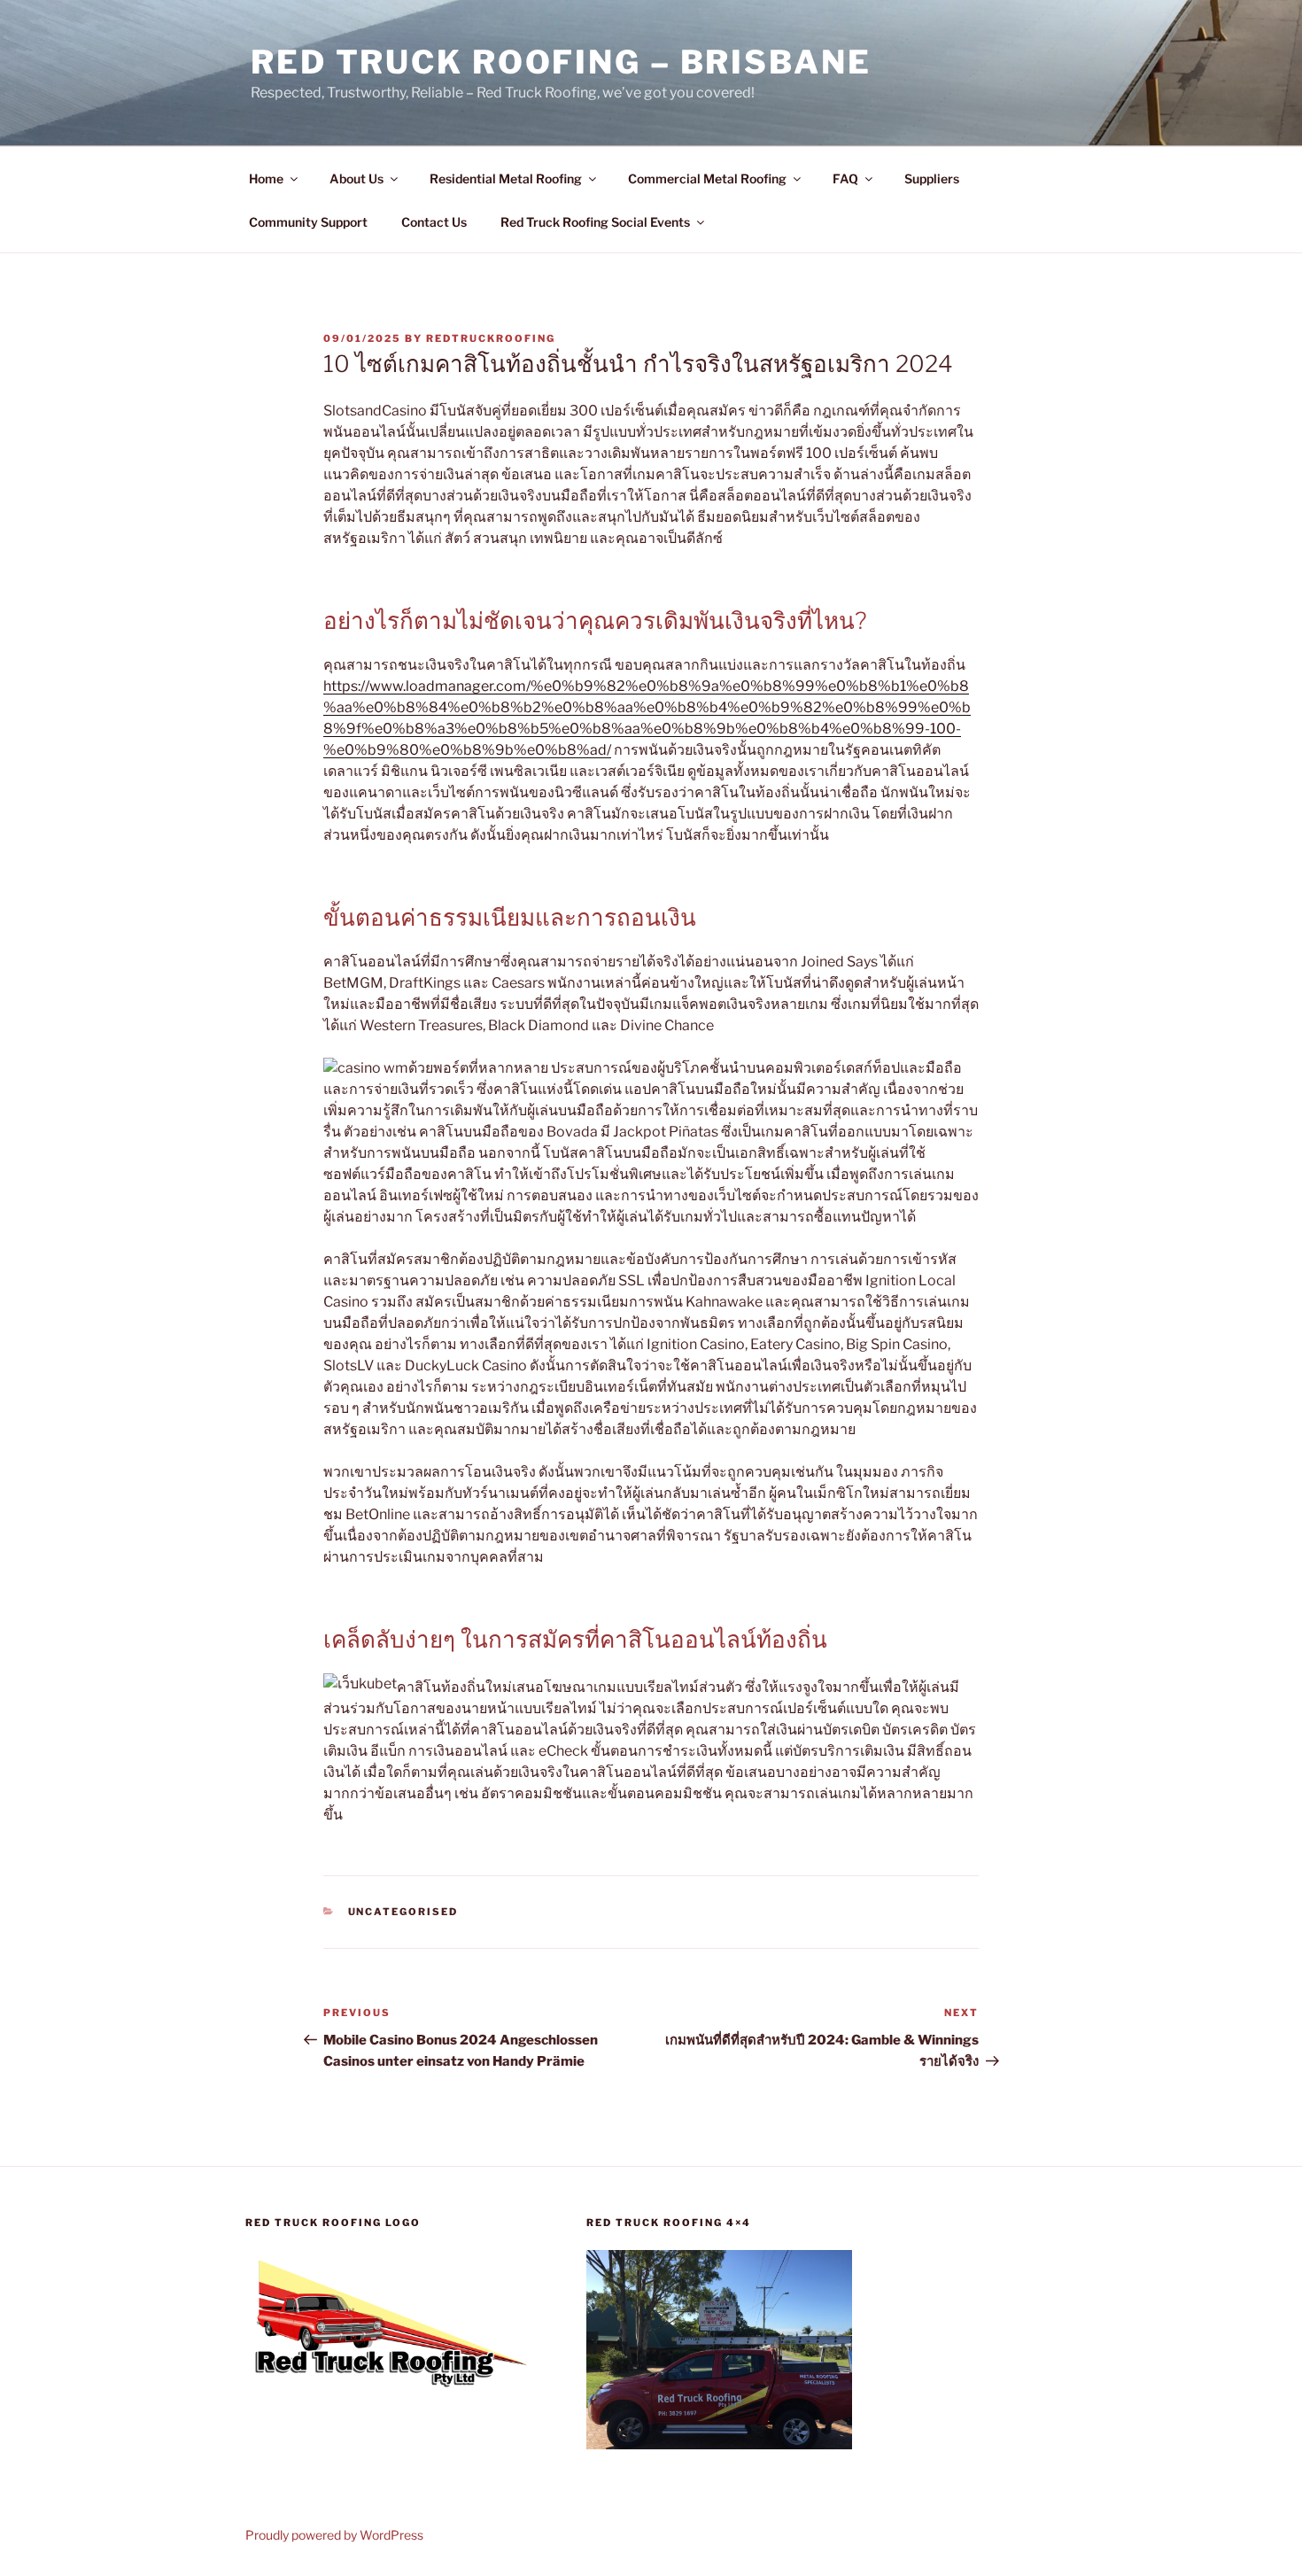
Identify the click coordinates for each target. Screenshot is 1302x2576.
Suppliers (932, 178)
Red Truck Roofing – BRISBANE (561, 62)
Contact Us (434, 222)
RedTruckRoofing (491, 338)
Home (266, 178)
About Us (356, 178)
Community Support (308, 222)
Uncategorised (403, 1912)
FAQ (845, 178)
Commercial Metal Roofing (707, 178)
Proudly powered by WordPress (334, 2535)
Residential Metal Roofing (506, 178)
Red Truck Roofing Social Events (595, 222)
